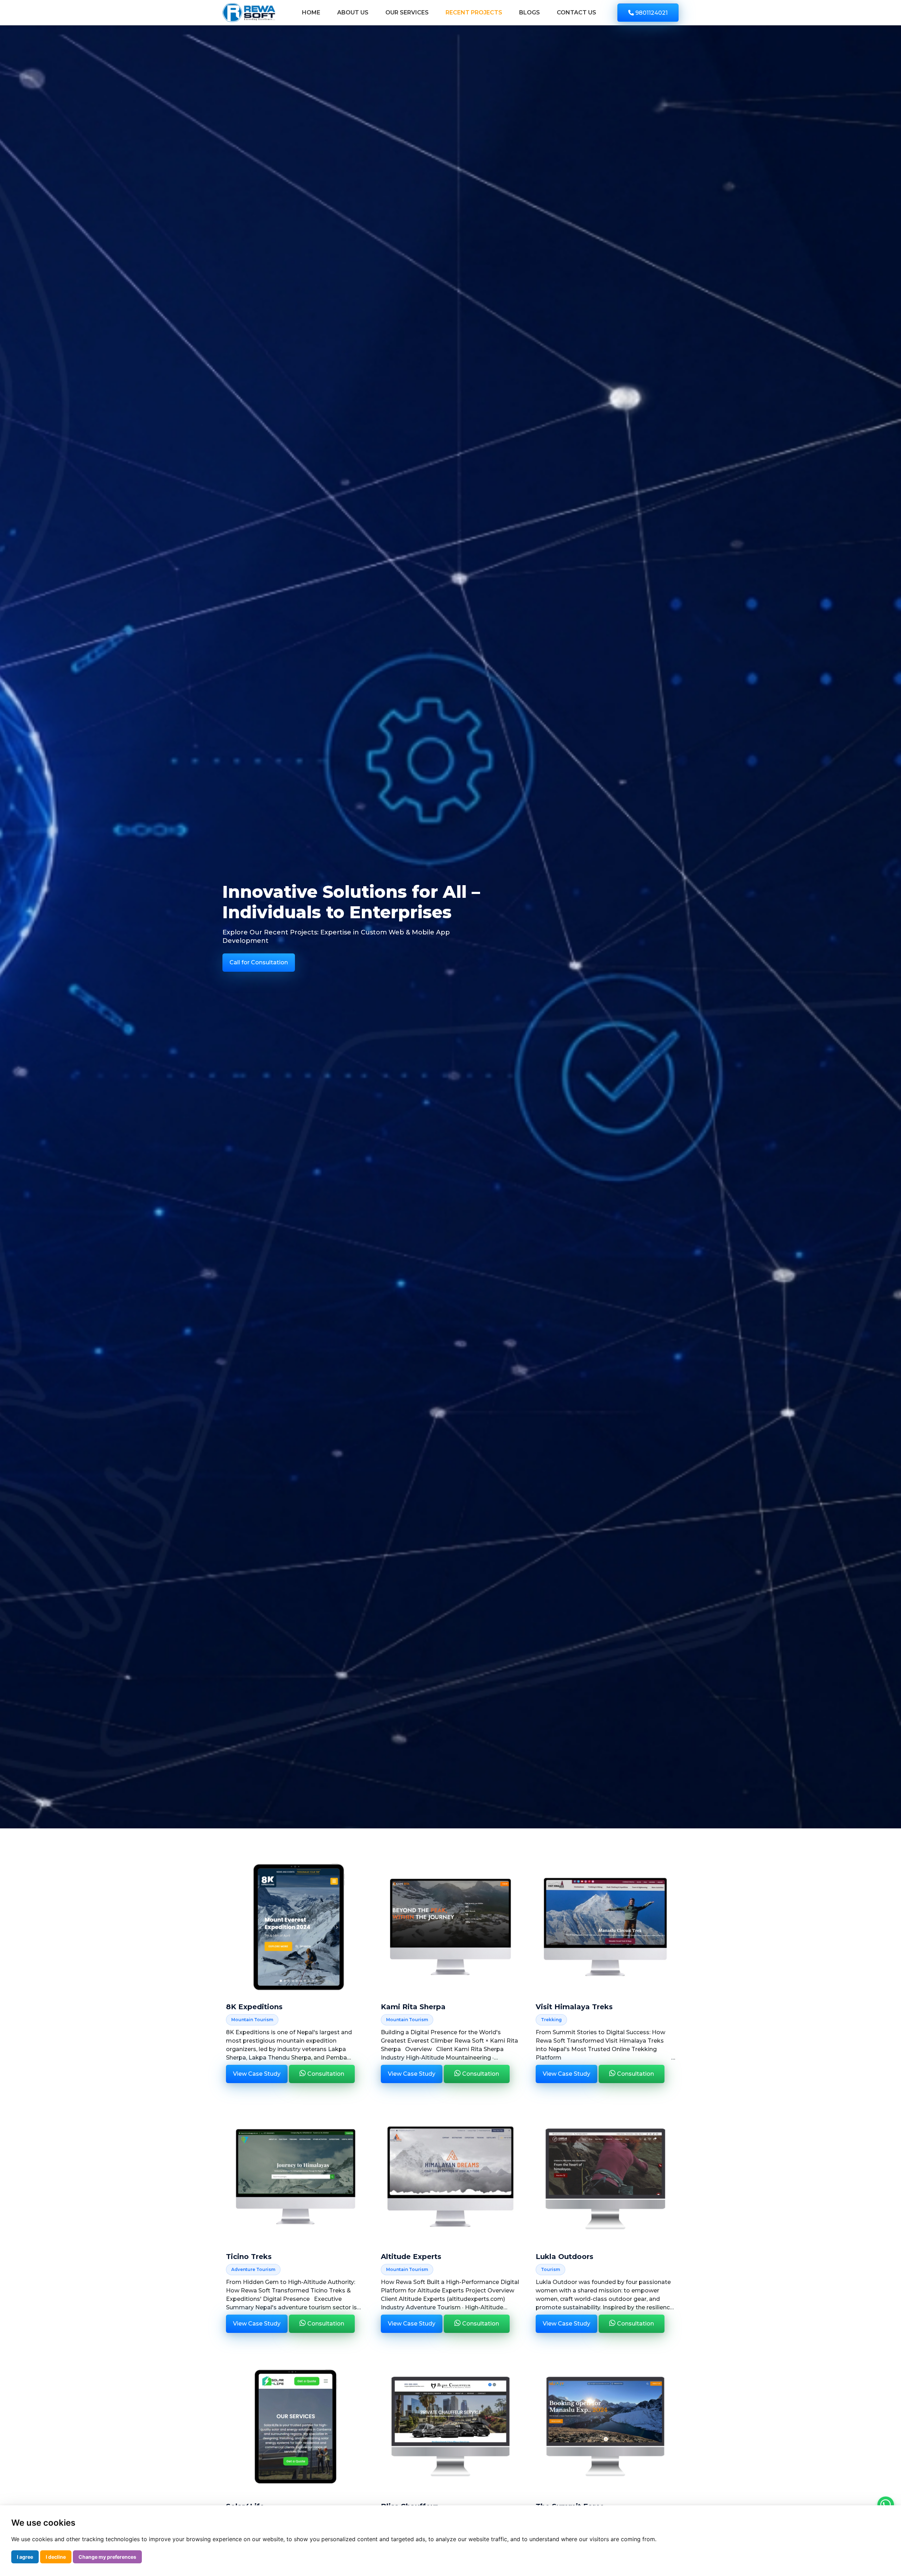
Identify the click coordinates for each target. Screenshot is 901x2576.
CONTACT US (576, 12)
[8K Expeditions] (296, 1927)
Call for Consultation (259, 962)
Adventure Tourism (253, 2269)
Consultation (325, 2074)
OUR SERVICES (407, 12)
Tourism (550, 2269)
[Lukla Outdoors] (605, 2177)
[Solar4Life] (296, 2426)
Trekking (551, 2020)
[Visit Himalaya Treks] (605, 1927)
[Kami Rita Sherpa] (450, 1927)
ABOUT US (353, 12)
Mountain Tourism (252, 2020)
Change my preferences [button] (107, 2557)
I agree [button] (25, 2557)
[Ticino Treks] (296, 2177)
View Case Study (257, 2074)
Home (311, 12)
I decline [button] (56, 2557)
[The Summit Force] (605, 2426)
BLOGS (530, 12)
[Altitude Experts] (450, 2177)
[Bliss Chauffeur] (450, 2426)
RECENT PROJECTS (474, 12)
